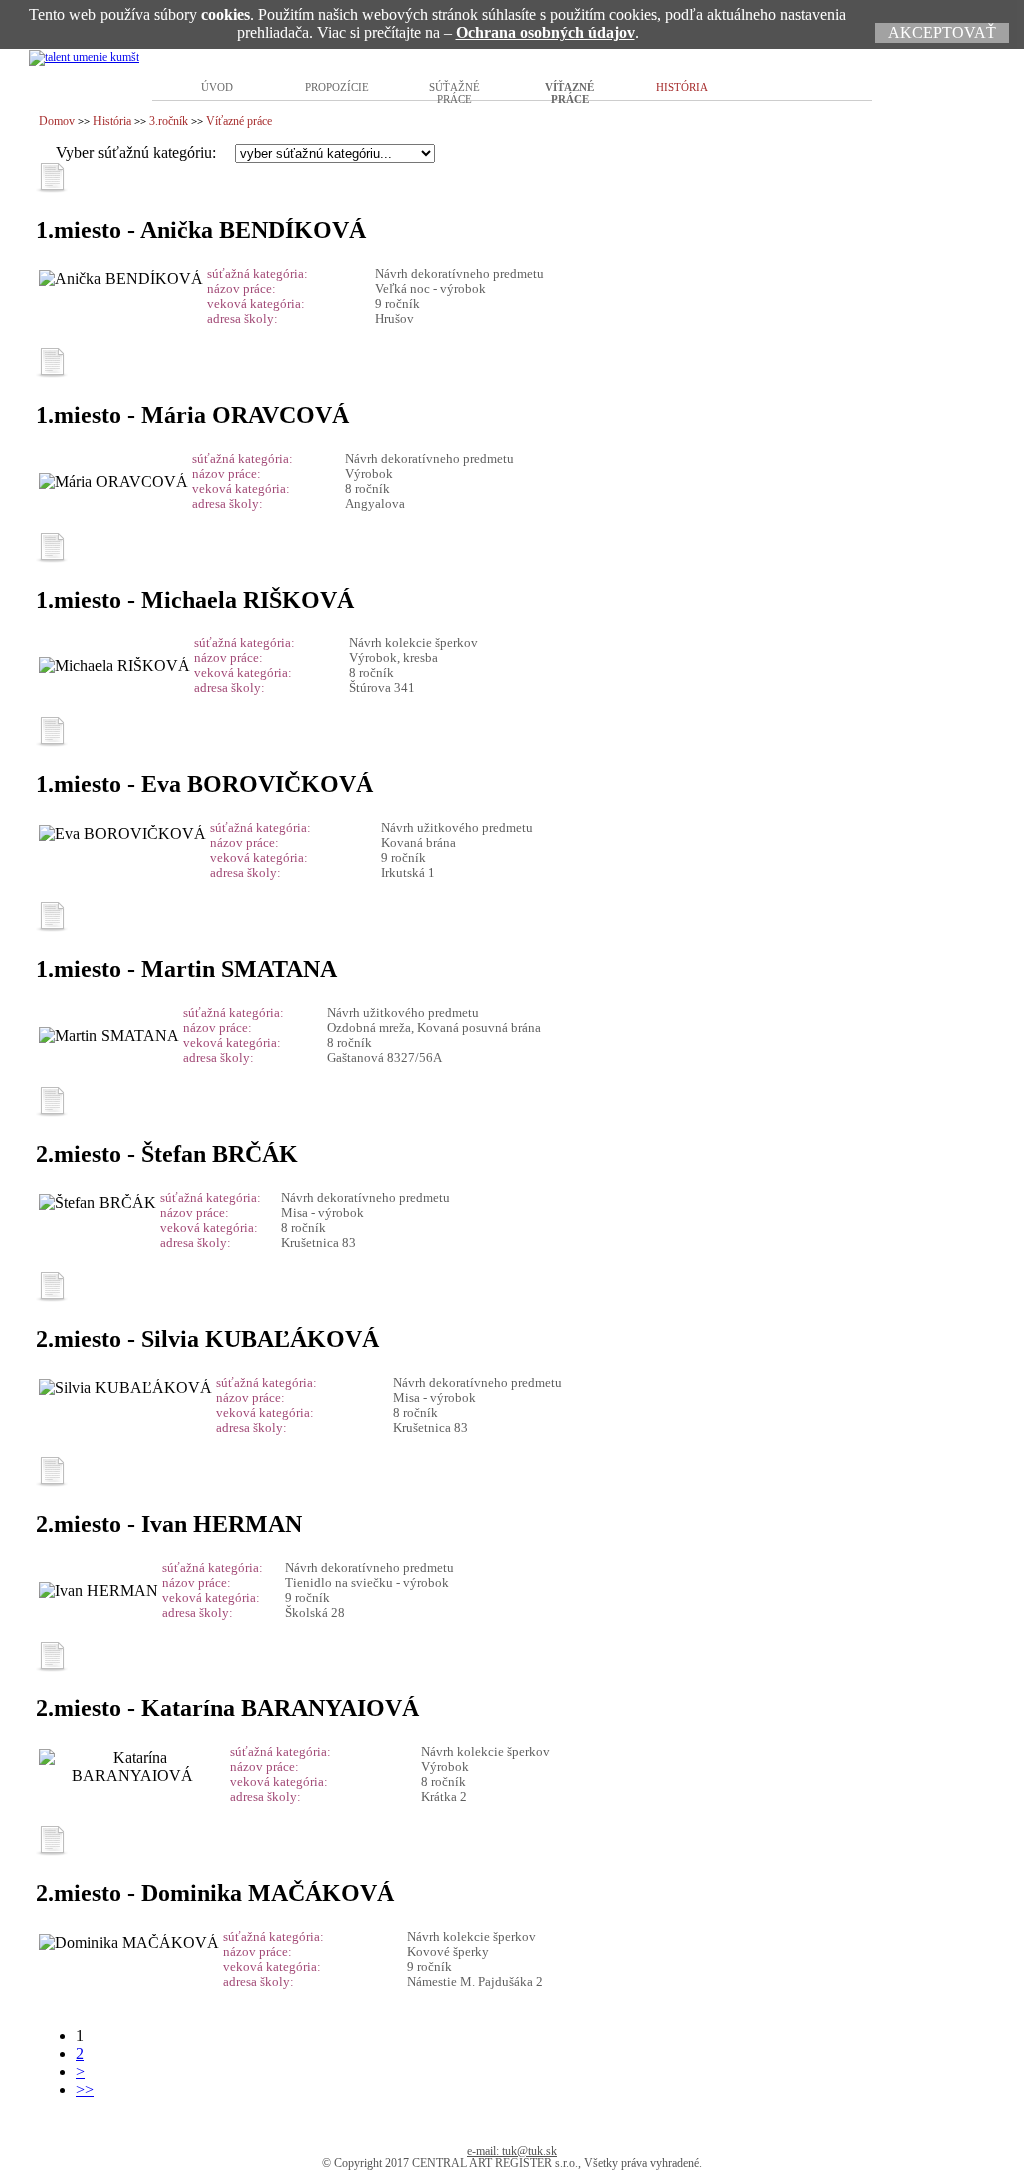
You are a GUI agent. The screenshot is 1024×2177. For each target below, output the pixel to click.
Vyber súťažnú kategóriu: (138, 152)
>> (85, 2089)
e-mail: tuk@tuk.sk (512, 2151)
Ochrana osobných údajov (545, 32)
